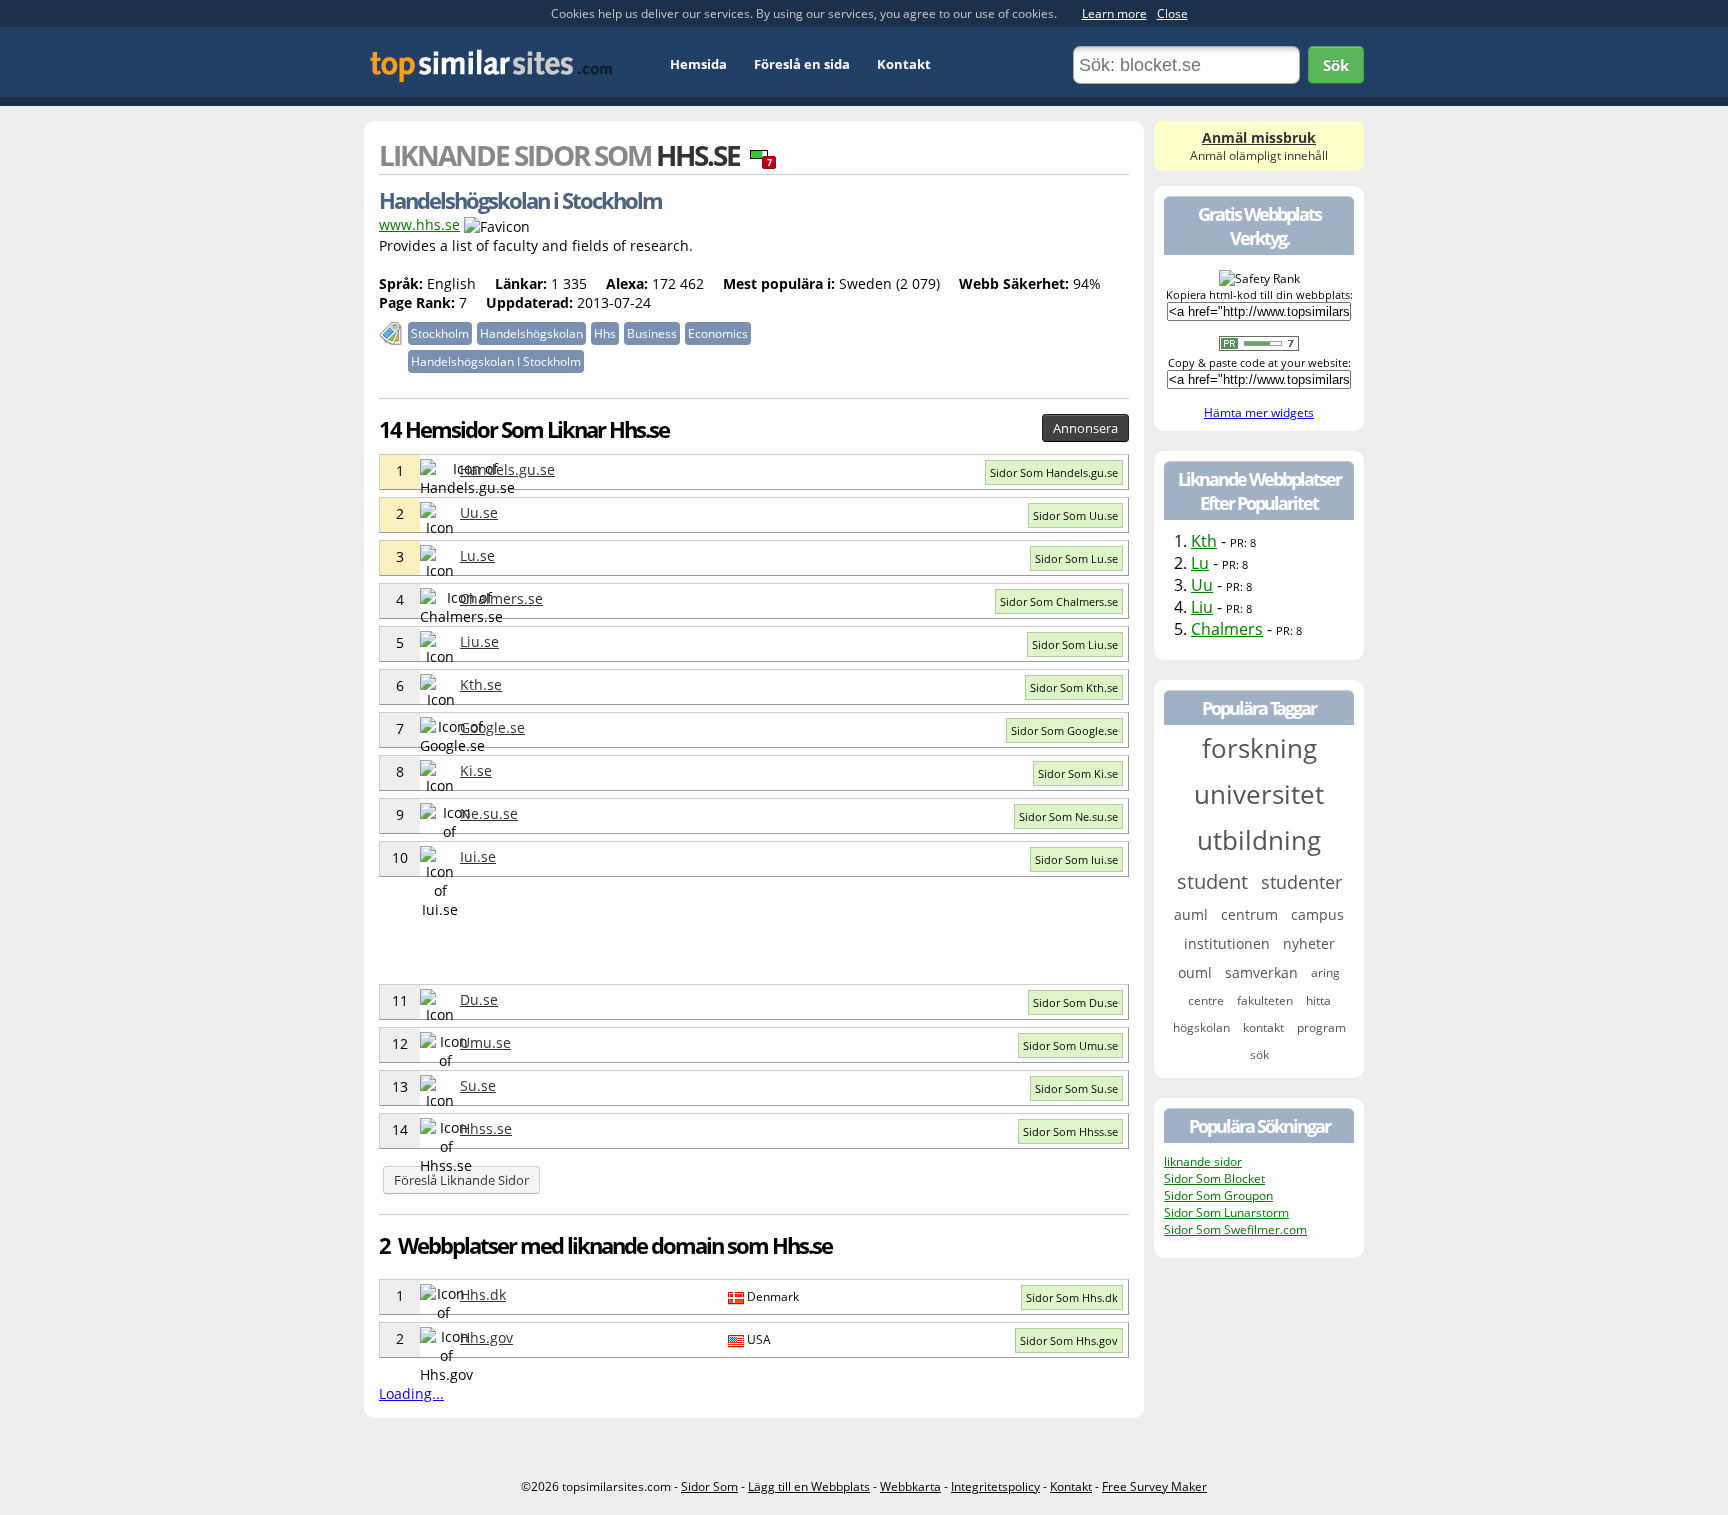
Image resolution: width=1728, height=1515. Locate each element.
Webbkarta (910, 1486)
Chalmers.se (501, 598)
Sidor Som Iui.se (1076, 859)
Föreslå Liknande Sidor (461, 1180)
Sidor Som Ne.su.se (1068, 816)
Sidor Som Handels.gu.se (1054, 472)
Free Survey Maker (1154, 1486)
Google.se (492, 727)
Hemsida (698, 64)
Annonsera (1085, 428)
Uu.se (479, 512)
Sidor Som (709, 1486)
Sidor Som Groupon (1218, 1195)
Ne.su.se (489, 813)
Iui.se (478, 856)
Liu (1202, 607)
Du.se (479, 999)
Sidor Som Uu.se (1075, 515)
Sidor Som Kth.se (1074, 687)
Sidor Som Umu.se (1070, 1045)
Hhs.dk (483, 1294)
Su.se (478, 1085)
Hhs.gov (486, 1337)
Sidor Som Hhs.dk (1072, 1297)
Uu (1202, 585)
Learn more (1114, 13)
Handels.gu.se (507, 469)
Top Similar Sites (491, 65)
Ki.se (476, 770)
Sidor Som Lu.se (1076, 558)
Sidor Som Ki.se (1078, 773)
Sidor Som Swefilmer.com (1235, 1229)
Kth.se (481, 684)
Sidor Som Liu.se (1075, 644)
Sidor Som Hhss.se (1070, 1131)
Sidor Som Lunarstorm (1226, 1212)
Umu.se (485, 1042)
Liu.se (479, 641)
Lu (1200, 563)
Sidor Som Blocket (1214, 1178)
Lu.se (477, 555)
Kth (1204, 541)
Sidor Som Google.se (1064, 730)
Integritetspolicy (995, 1486)
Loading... (411, 1393)
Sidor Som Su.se (1076, 1088)
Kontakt (904, 64)
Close (1172, 13)
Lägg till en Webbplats (809, 1486)
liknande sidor (1203, 1161)
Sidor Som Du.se (1075, 1002)
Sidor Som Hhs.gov (1069, 1340)
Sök (1336, 65)
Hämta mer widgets (1259, 412)
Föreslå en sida (802, 64)
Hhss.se (486, 1128)
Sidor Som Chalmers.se (1059, 601)
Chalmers (1227, 629)
